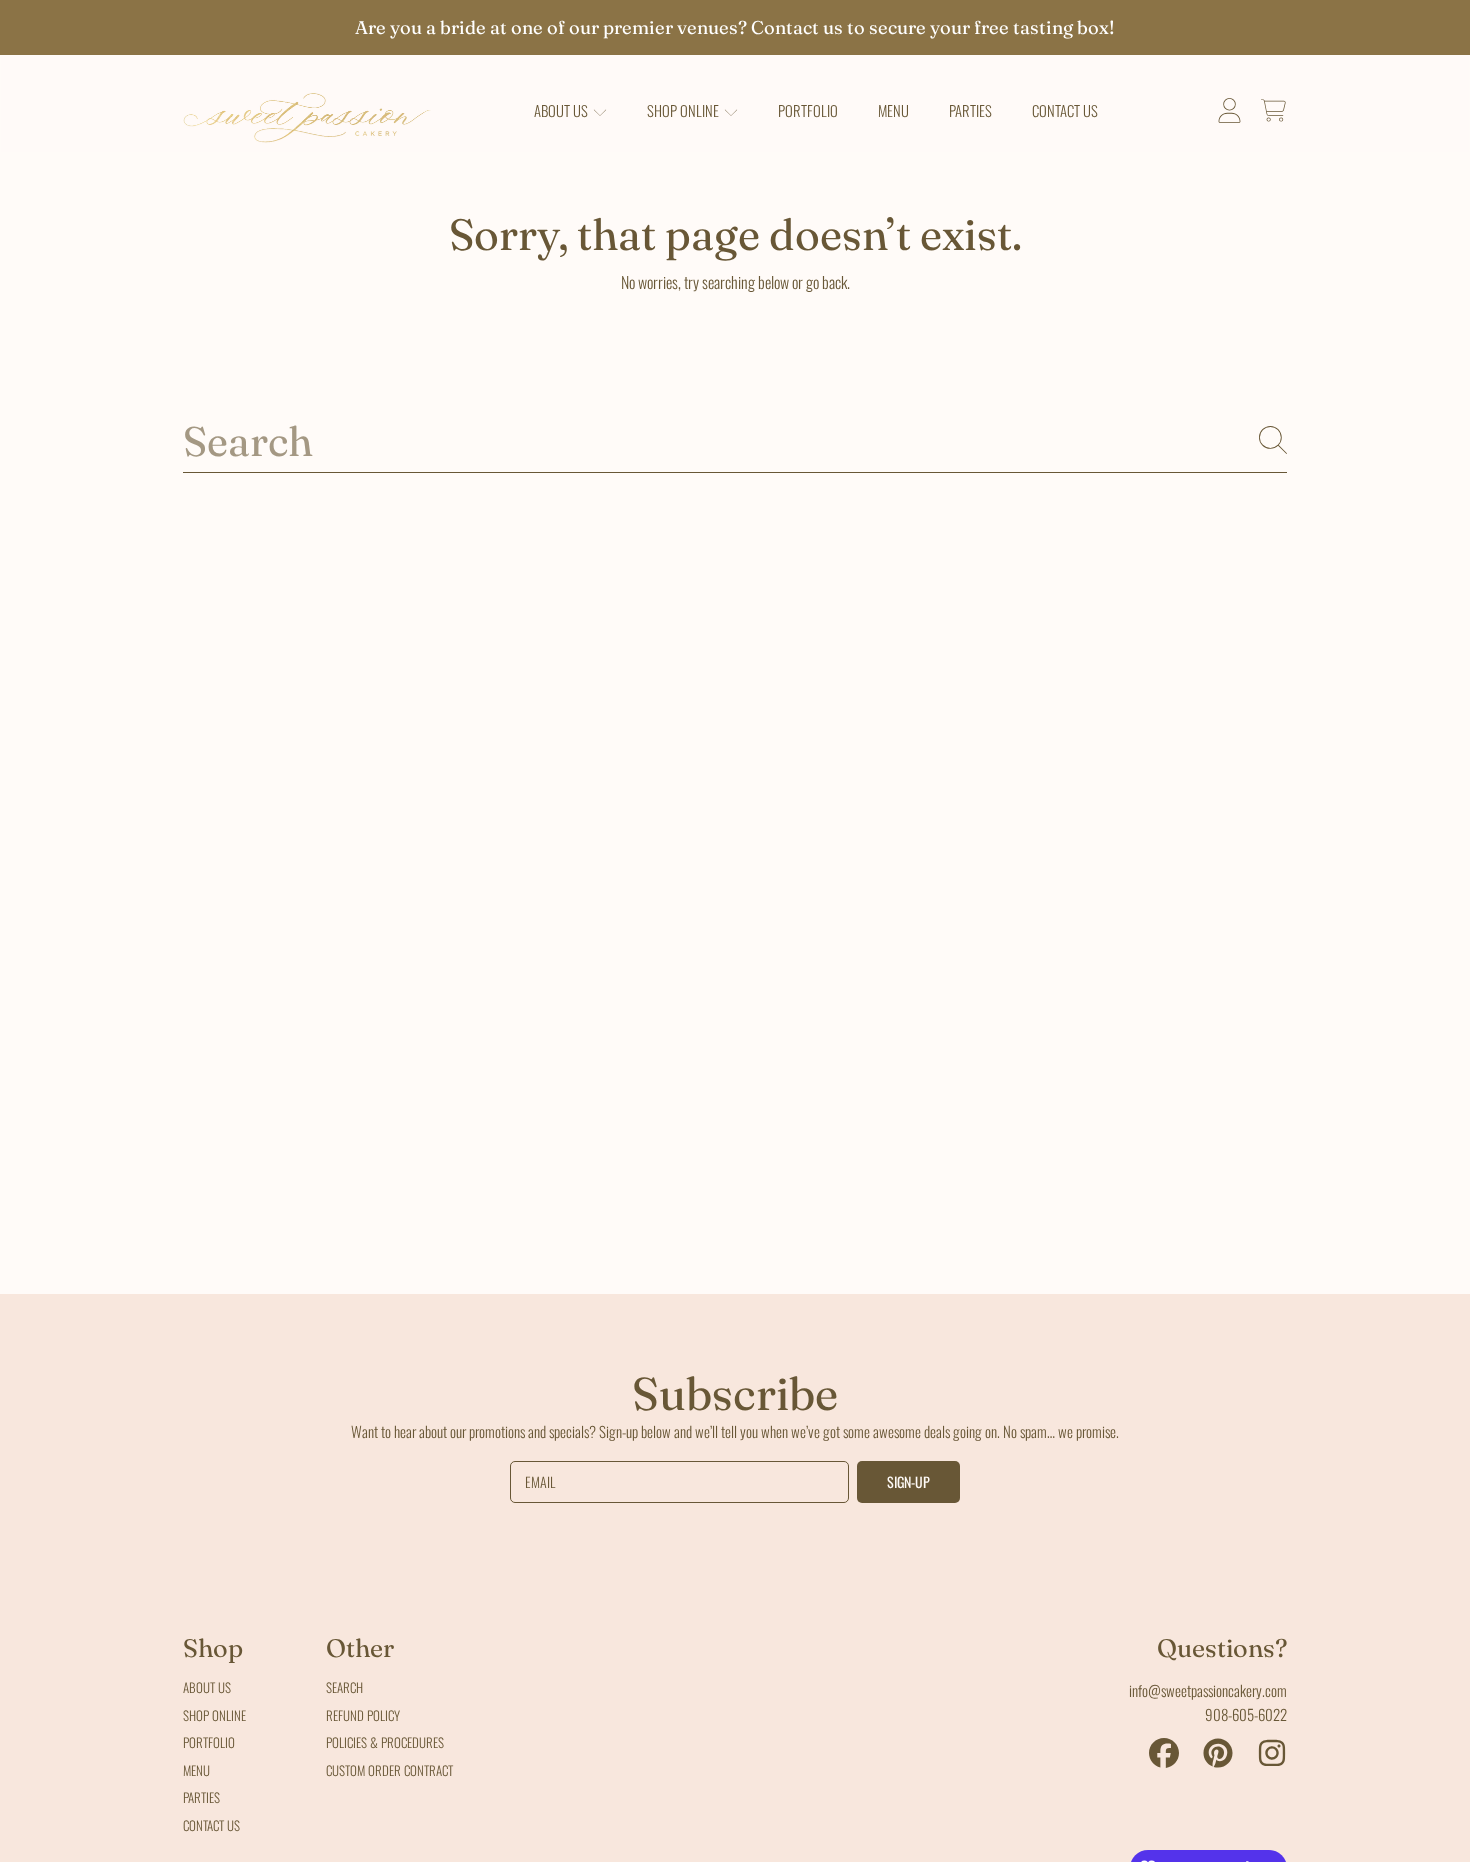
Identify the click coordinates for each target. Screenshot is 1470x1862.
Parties (201, 1797)
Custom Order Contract (389, 1770)
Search (344, 1687)
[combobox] (735, 439)
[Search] (1273, 440)
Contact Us (211, 1825)
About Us (562, 110)
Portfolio (209, 1742)
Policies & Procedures (385, 1742)
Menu (196, 1770)
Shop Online (684, 110)
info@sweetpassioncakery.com (1208, 1690)
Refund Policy (363, 1715)
